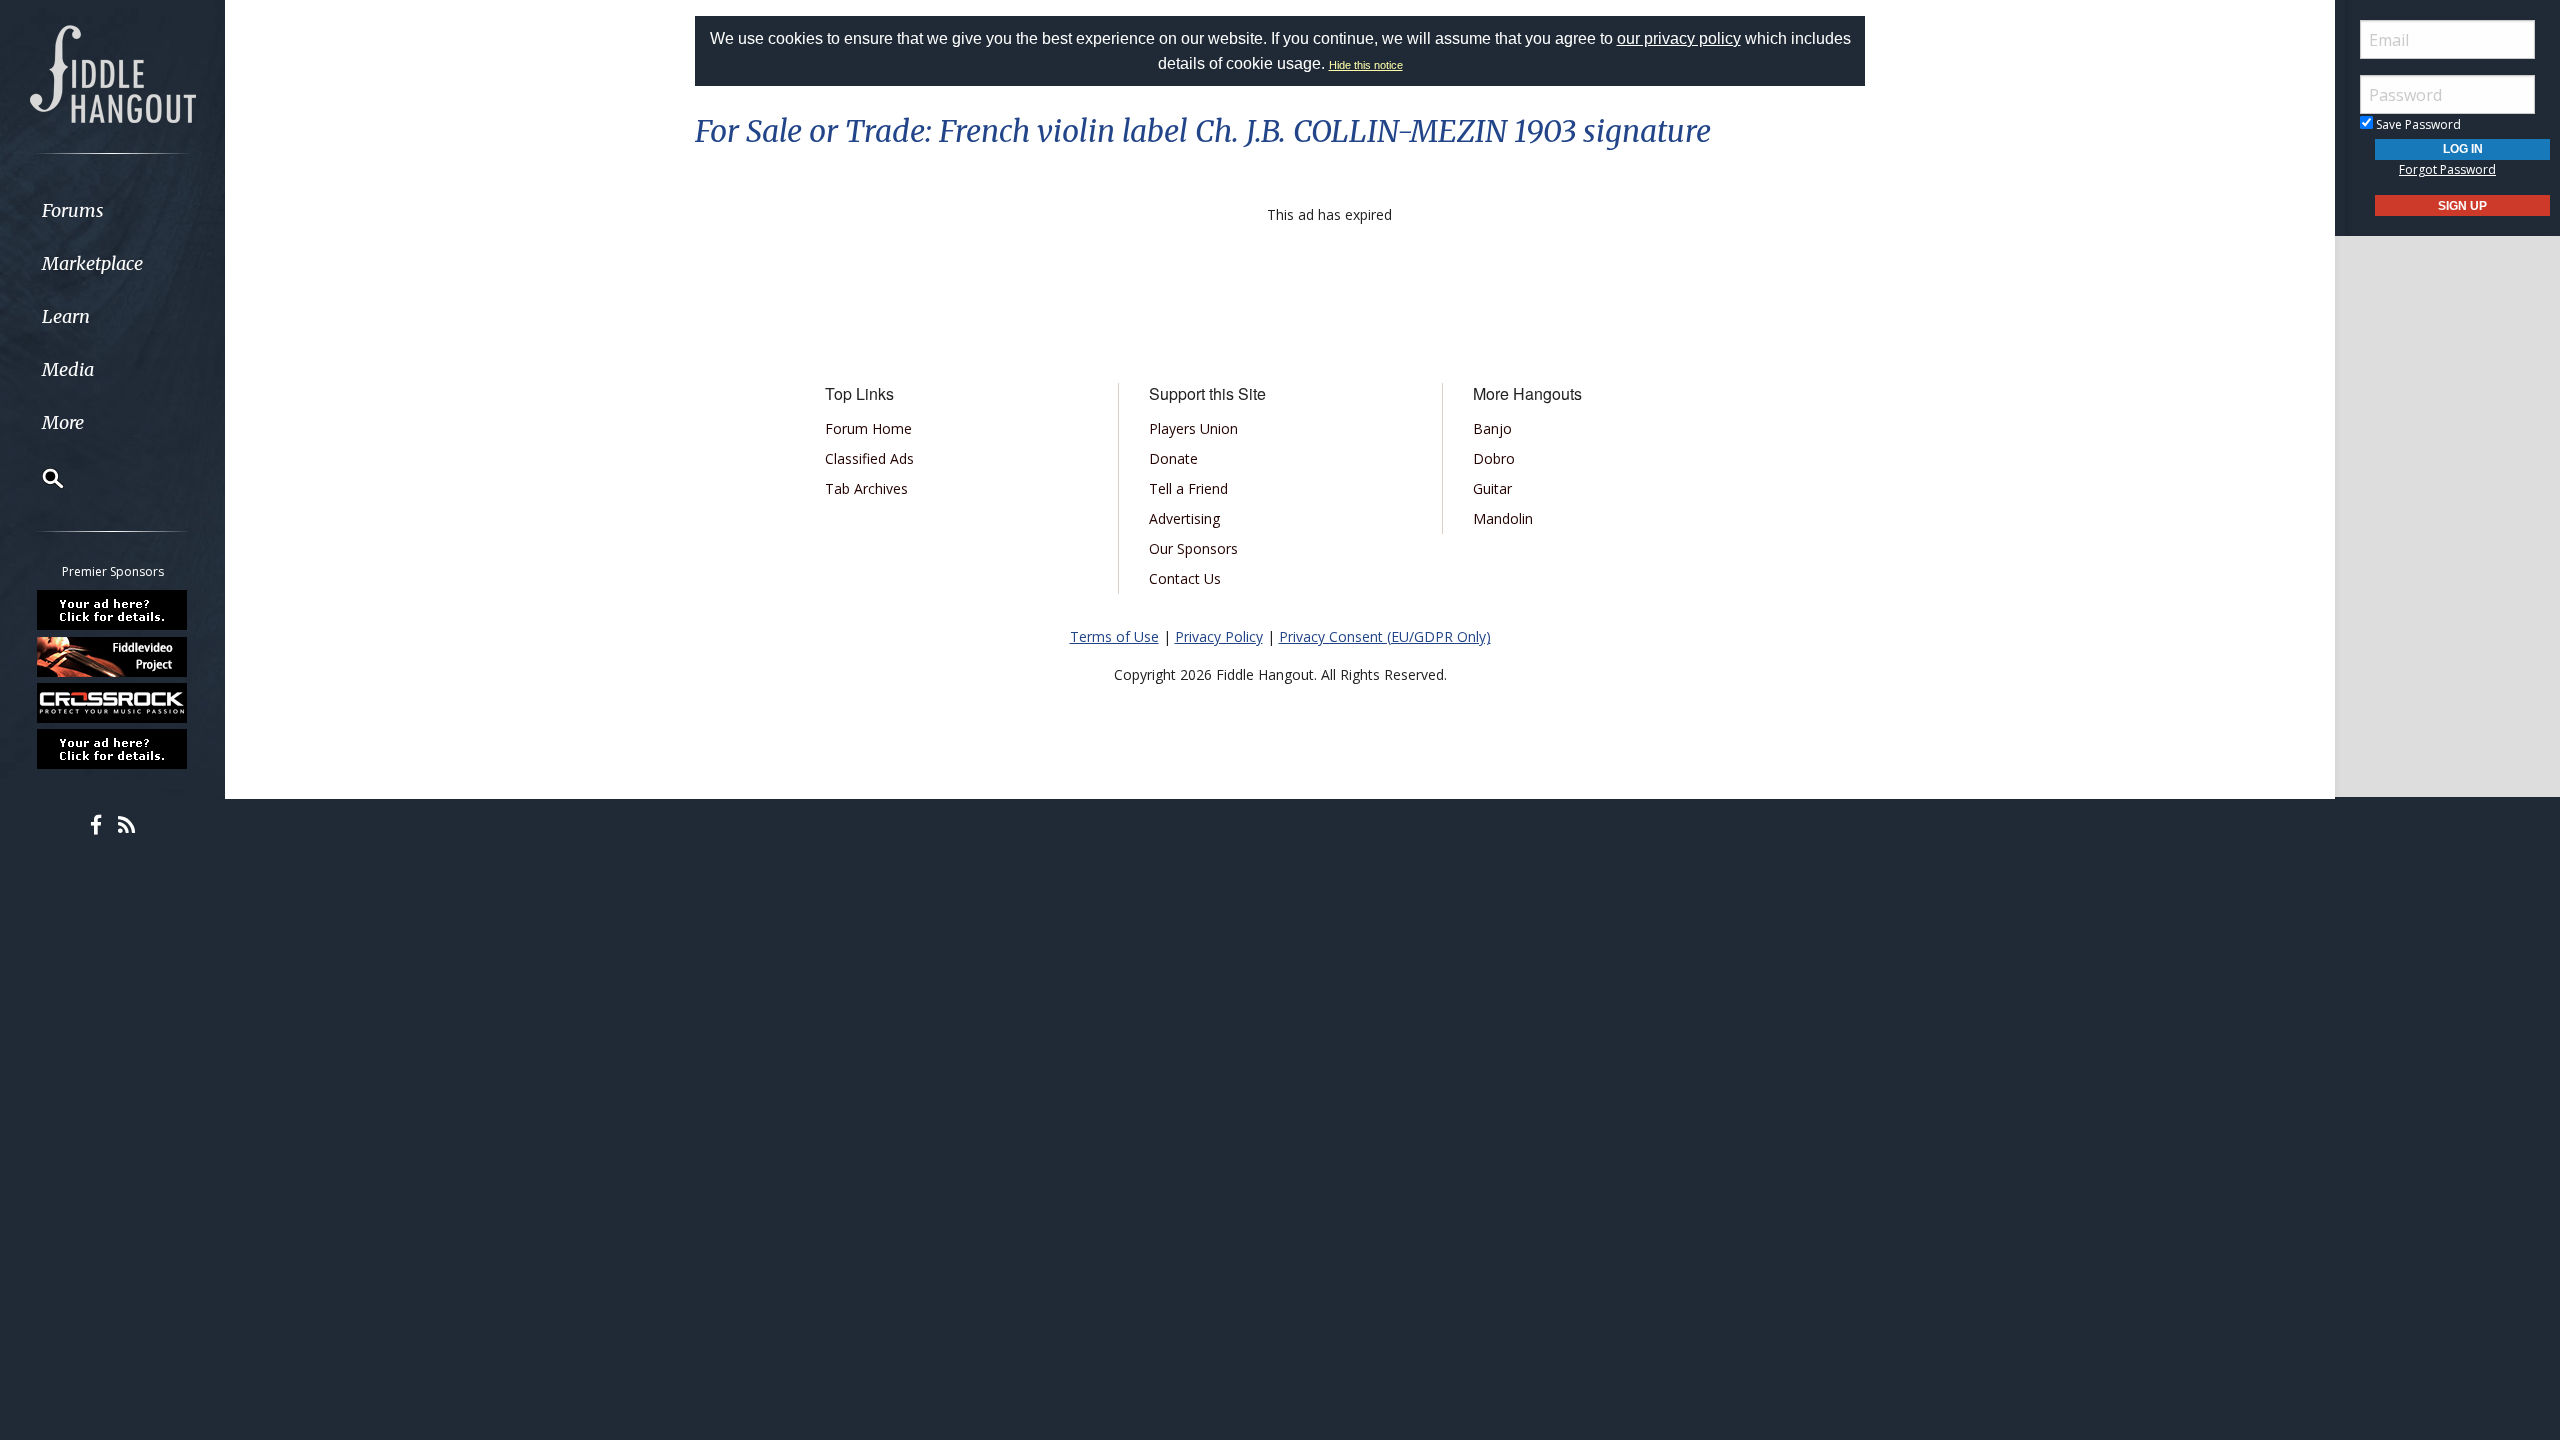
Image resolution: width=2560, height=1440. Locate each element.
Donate (1173, 458)
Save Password (2417, 124)
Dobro (1494, 458)
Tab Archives (866, 488)
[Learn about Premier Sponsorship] (113, 610)
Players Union (1193, 428)
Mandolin (1503, 518)
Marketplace (92, 263)
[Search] (40, 478)
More (63, 422)
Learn (66, 316)
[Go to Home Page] (113, 72)
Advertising (1184, 518)
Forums (73, 210)
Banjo (1492, 428)
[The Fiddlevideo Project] (113, 656)
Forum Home (868, 428)
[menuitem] (112, 210)
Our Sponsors (1193, 548)
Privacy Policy (1219, 636)
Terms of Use (1114, 636)
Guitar (1492, 488)
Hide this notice (1366, 65)
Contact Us (1185, 578)
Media (68, 369)
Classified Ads (869, 458)
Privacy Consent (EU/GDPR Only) (1385, 636)
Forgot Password (2447, 169)
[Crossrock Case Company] (113, 703)
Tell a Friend (1188, 488)
